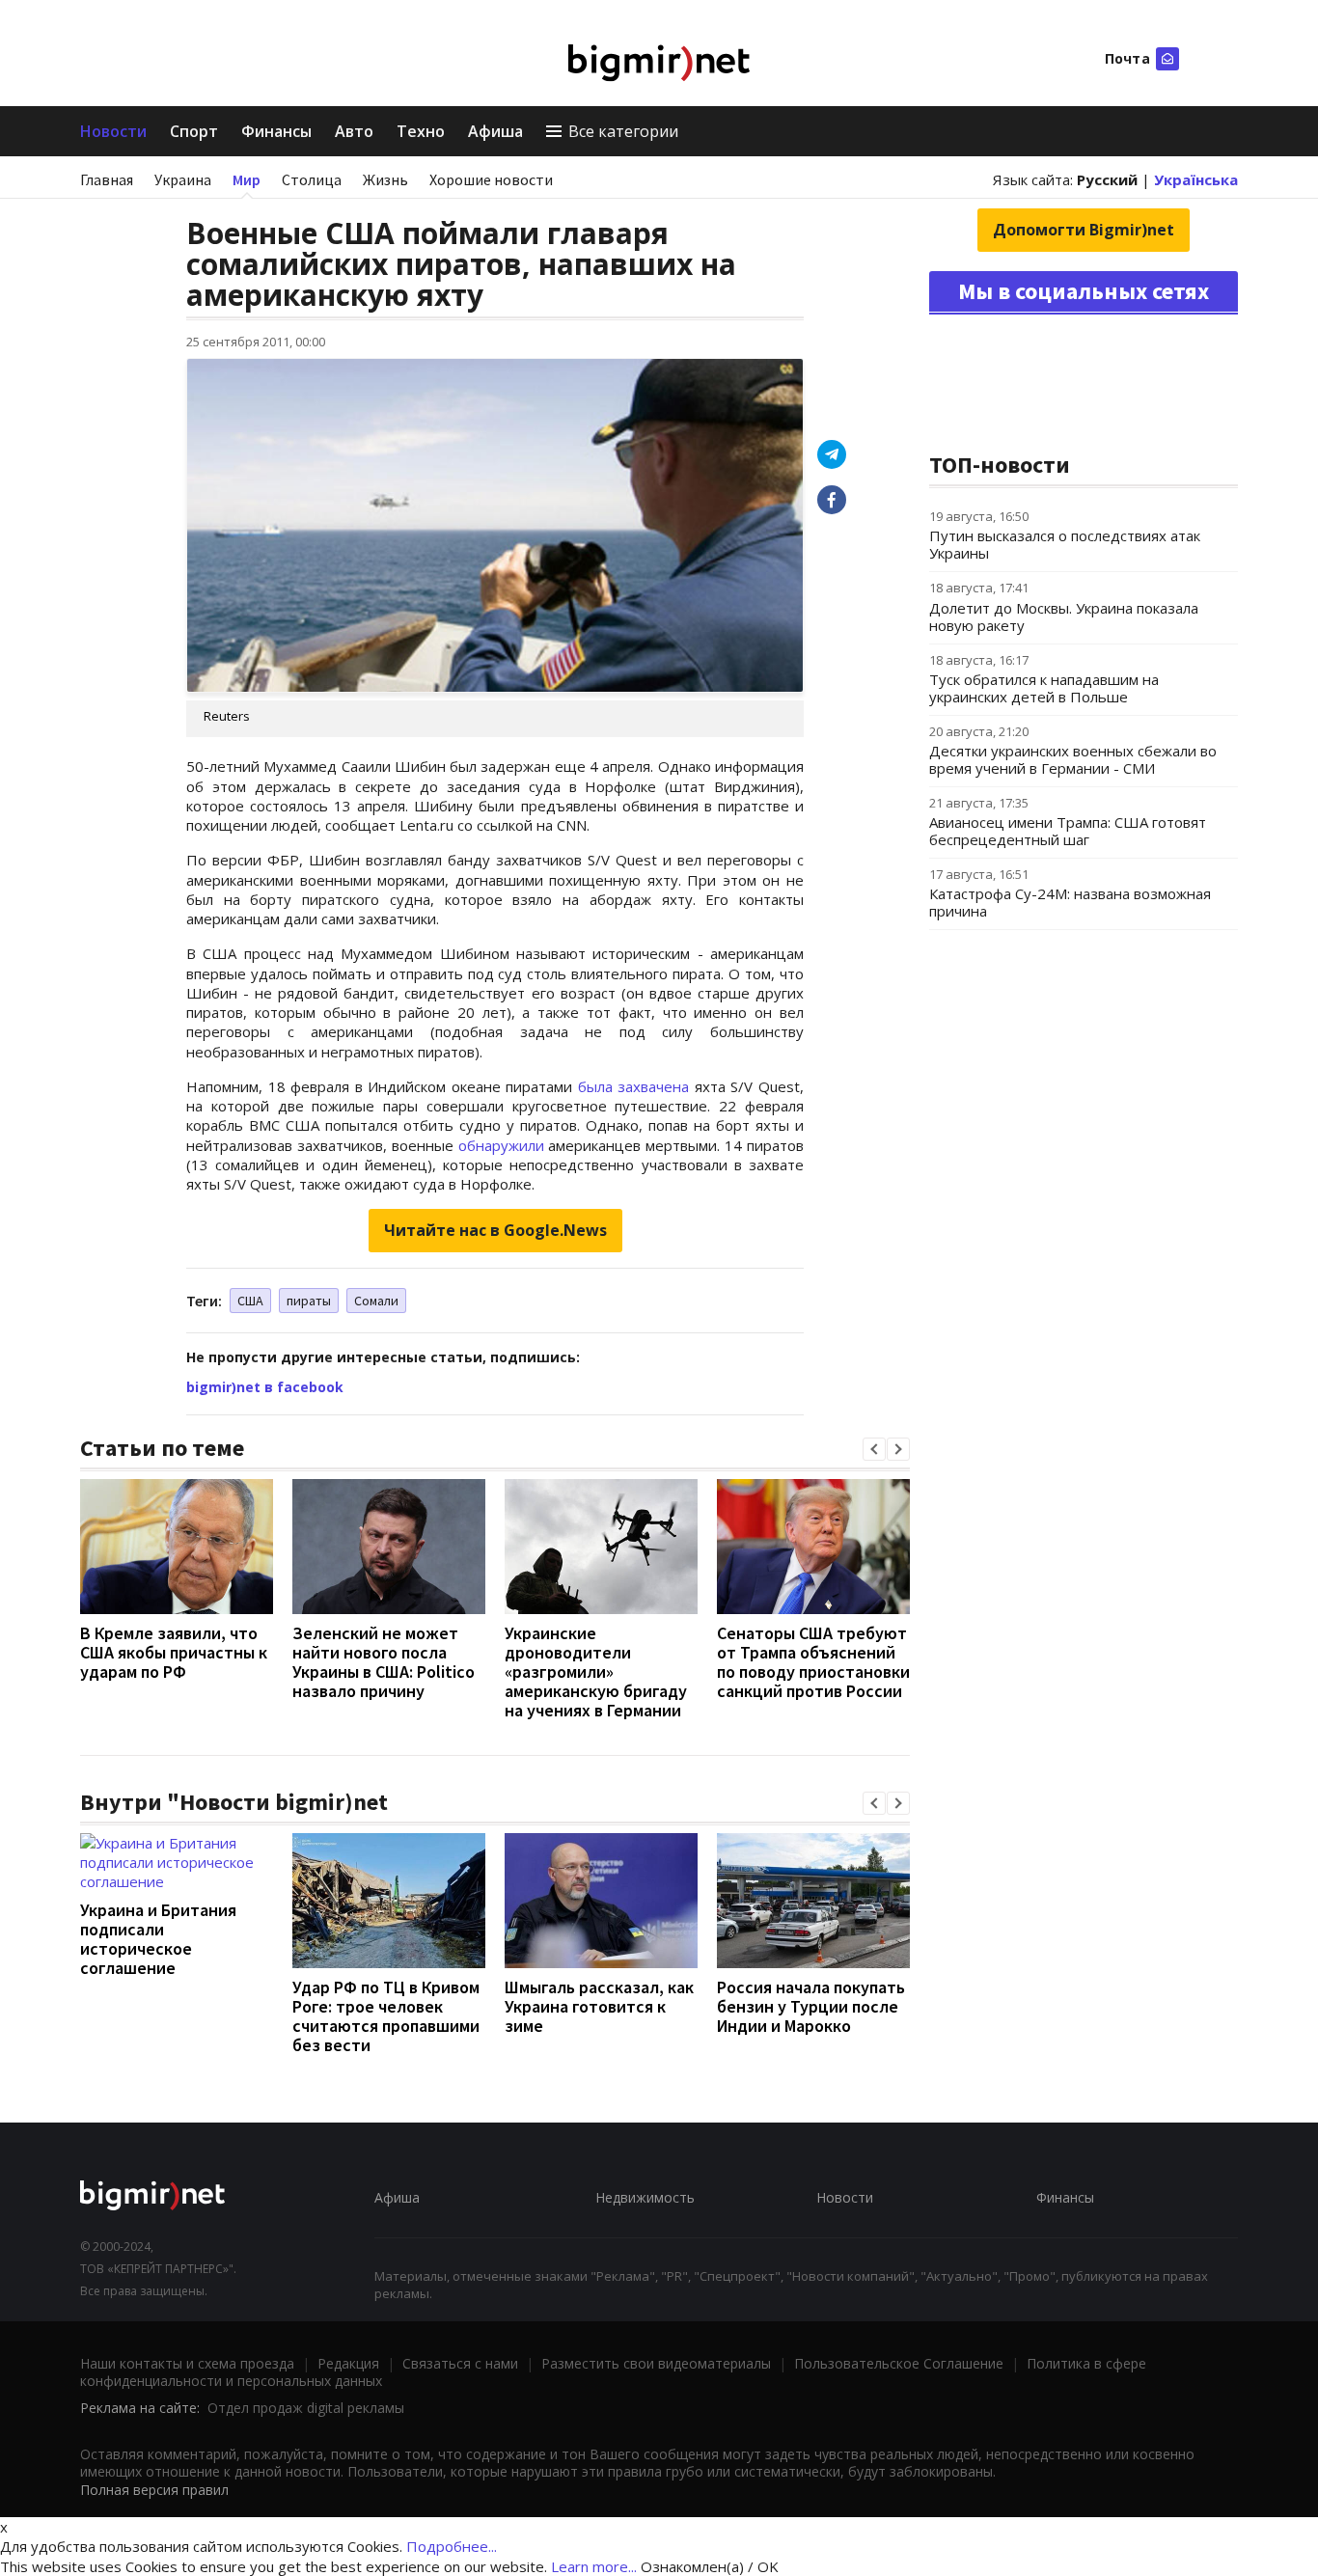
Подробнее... (452, 2546)
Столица (312, 179)
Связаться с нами (460, 2363)
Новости (113, 131)
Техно (421, 131)
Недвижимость (645, 2197)
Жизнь (385, 179)
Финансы (276, 131)
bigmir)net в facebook (265, 1387)
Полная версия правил (154, 2490)
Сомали (376, 1301)
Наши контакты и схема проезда (187, 2363)
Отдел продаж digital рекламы (306, 2408)
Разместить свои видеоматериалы (656, 2363)
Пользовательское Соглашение (899, 2363)
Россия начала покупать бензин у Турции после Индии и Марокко (811, 2006)
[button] (874, 1449)
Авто (354, 131)
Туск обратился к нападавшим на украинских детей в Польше (1044, 688)
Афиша (495, 131)
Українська (1196, 179)
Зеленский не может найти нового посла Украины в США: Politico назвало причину (384, 1662)
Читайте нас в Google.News (495, 1230)
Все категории (623, 131)
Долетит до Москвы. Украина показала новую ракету (1064, 617)
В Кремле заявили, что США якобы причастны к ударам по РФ (174, 1652)
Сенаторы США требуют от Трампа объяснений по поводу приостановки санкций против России (813, 1662)
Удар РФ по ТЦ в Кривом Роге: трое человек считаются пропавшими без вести (386, 2016)
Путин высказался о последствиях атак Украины (1065, 544)
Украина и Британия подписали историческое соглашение (158, 1939)
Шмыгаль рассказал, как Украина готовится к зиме (599, 2006)
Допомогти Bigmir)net (1084, 230)
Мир (247, 179)
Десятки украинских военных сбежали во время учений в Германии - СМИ (1073, 759)
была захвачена (634, 1086)
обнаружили (501, 1145)
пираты (309, 1301)
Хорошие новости (491, 179)
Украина (183, 179)
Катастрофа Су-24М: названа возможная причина (1070, 902)
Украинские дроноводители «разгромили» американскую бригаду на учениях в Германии (596, 1672)
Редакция (348, 2363)
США (250, 1301)
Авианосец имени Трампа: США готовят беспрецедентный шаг (1068, 831)
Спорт (194, 131)
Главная (107, 179)
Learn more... (594, 2566)
